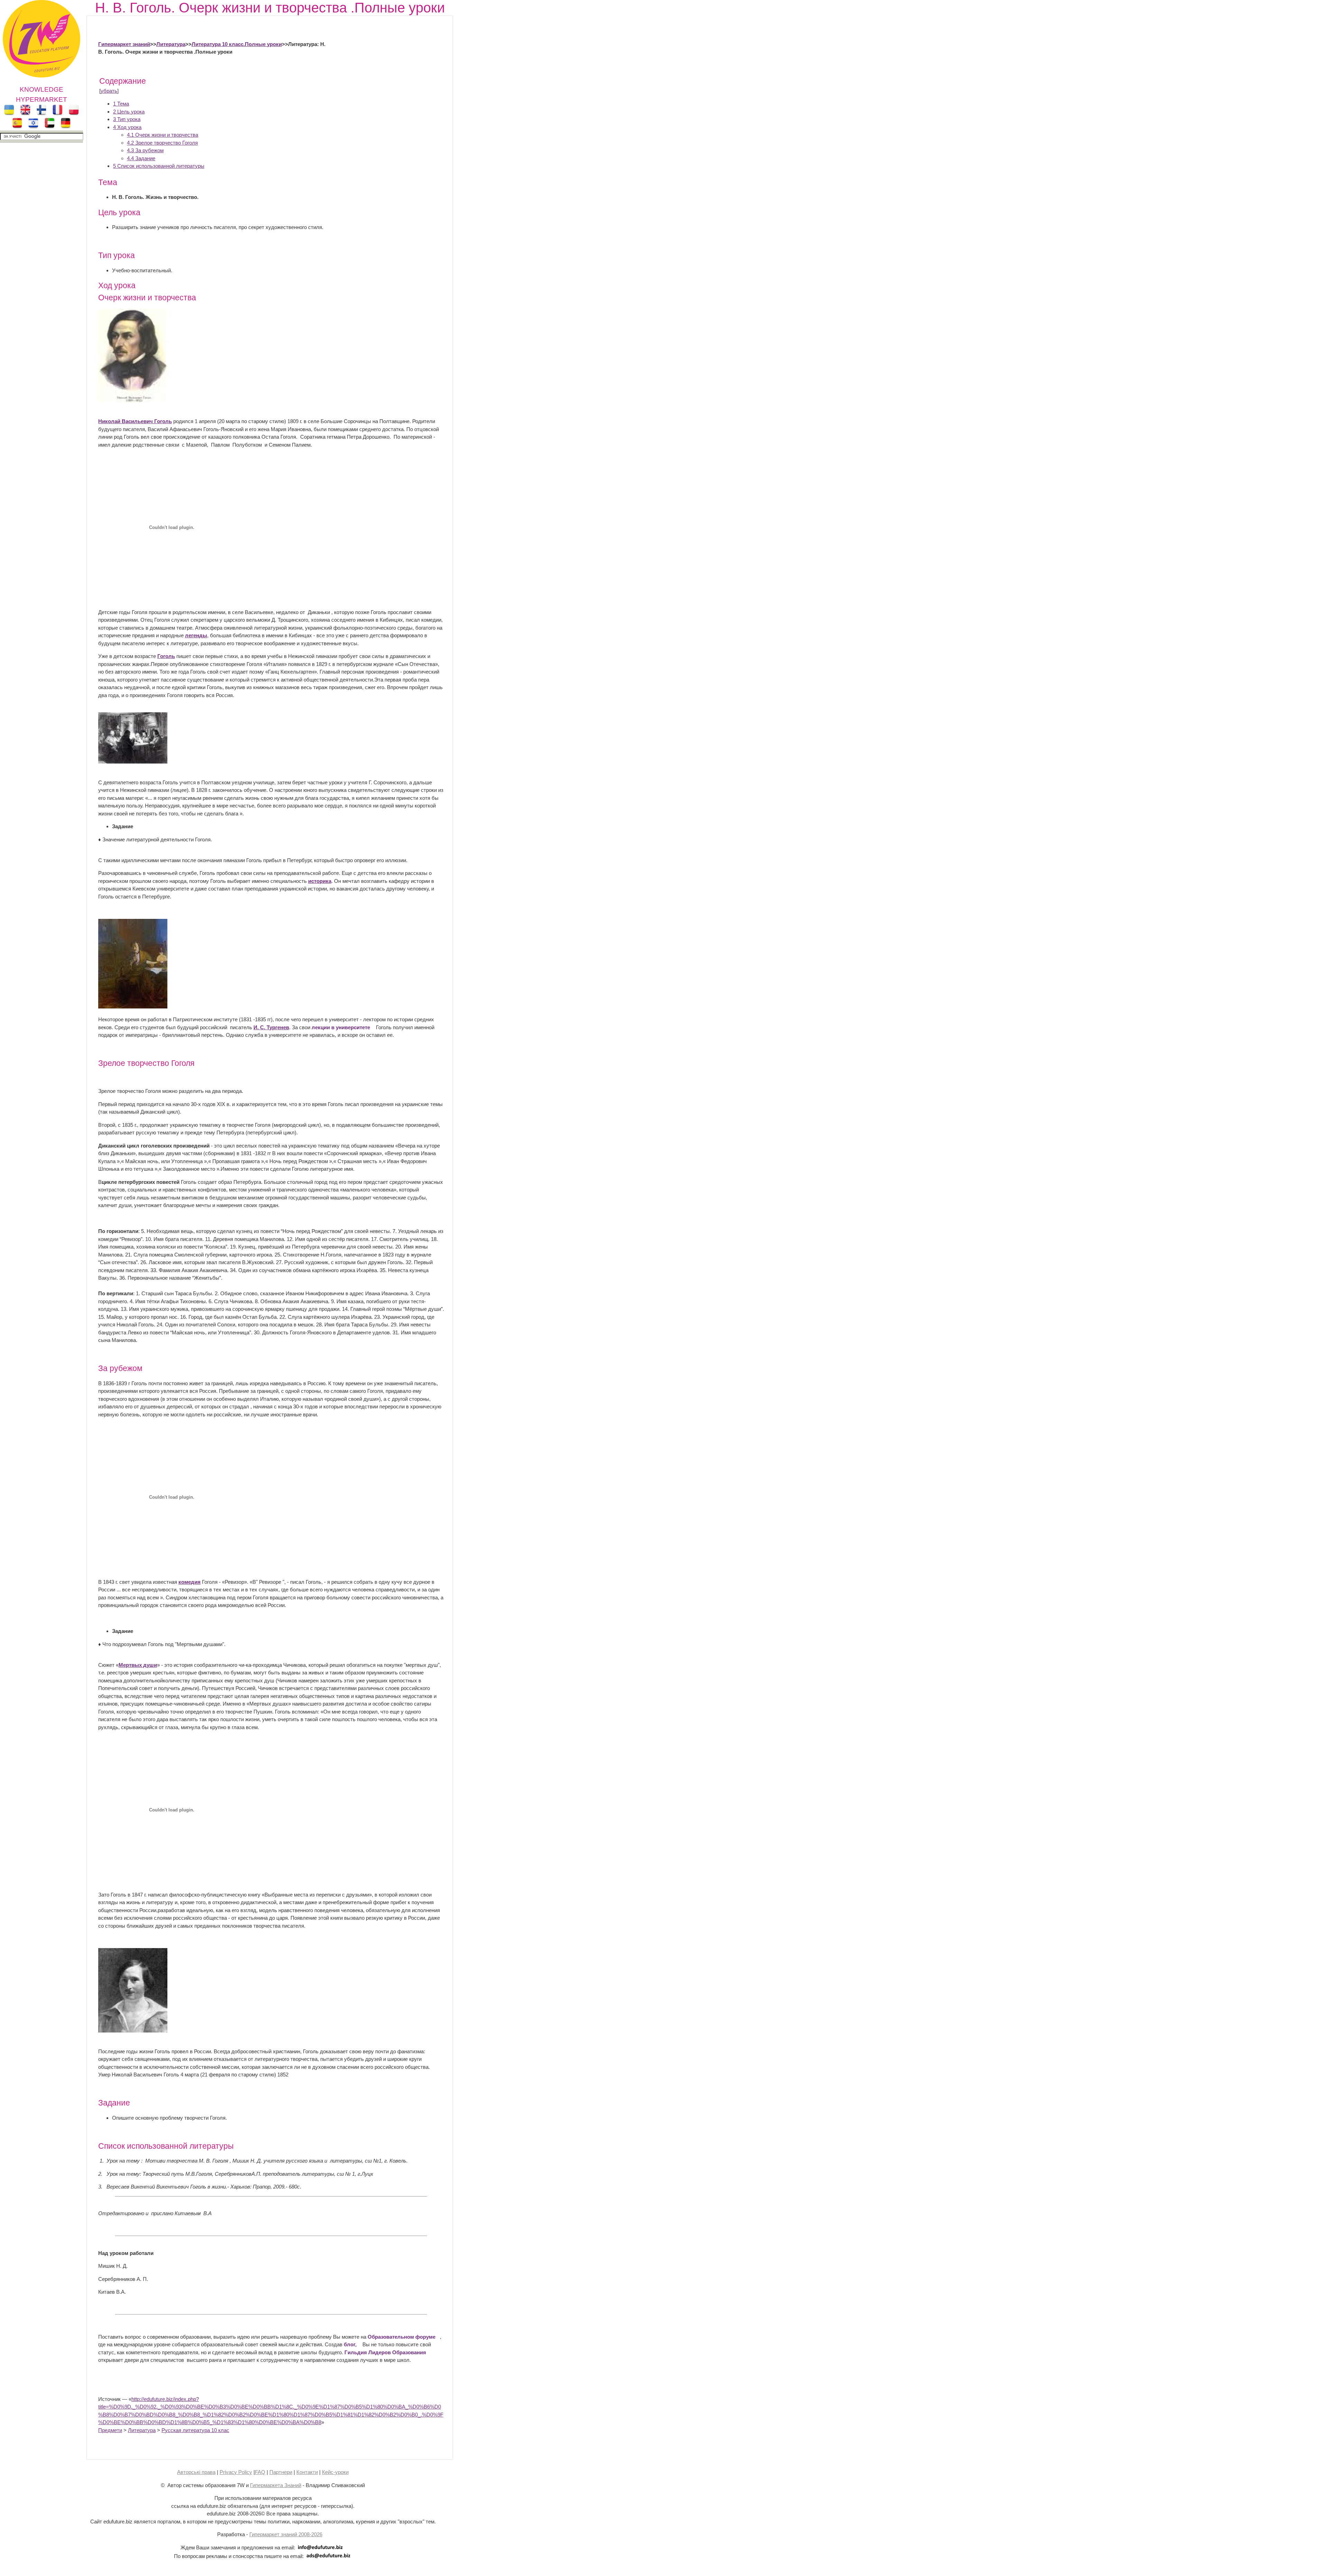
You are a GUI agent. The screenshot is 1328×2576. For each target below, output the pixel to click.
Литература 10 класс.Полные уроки (237, 44)
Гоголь (166, 656)
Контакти (307, 2472)
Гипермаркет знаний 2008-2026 (286, 2534)
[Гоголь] (133, 400)
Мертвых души (138, 1665)
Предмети (110, 2430)
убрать (109, 91)
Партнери (281, 2472)
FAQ (260, 2472)
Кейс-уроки (335, 2472)
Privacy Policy (236, 2472)
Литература (171, 44)
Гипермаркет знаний (124, 44)
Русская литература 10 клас (195, 2430)
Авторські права (196, 2472)
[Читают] (133, 762)
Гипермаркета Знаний (276, 2485)
